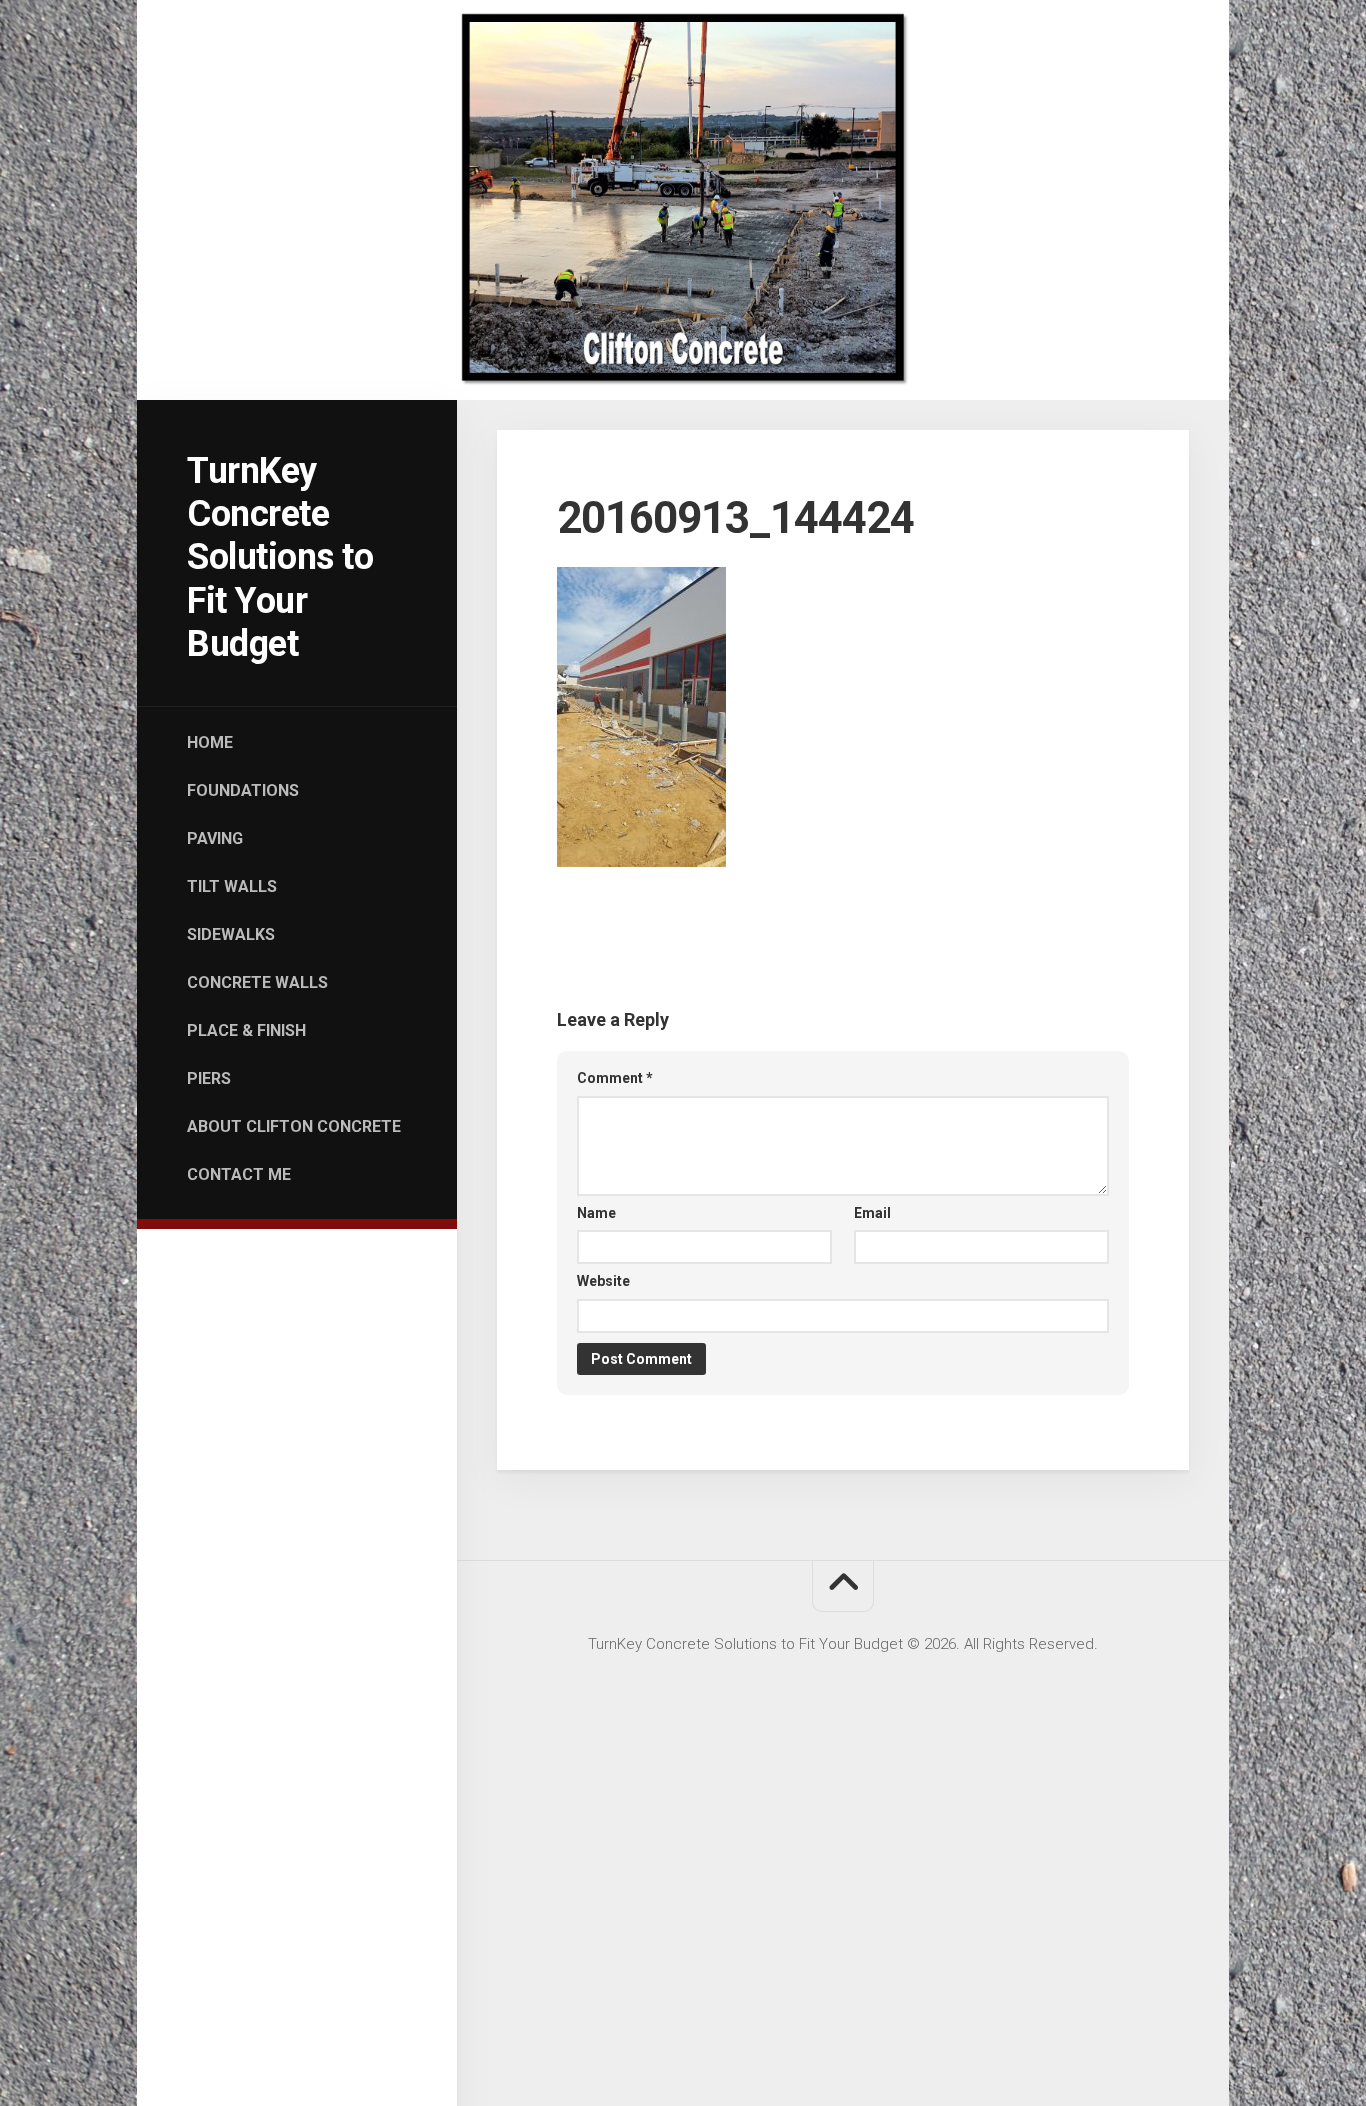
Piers (209, 1078)
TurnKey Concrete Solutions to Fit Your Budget (280, 557)
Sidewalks (231, 934)
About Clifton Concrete (294, 1126)
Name (596, 1213)
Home (210, 742)
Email (872, 1213)
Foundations (243, 790)
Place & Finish (246, 1030)
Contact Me (239, 1174)
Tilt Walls (232, 886)
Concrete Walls (257, 982)
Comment (615, 1078)
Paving (215, 838)
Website (603, 1281)
